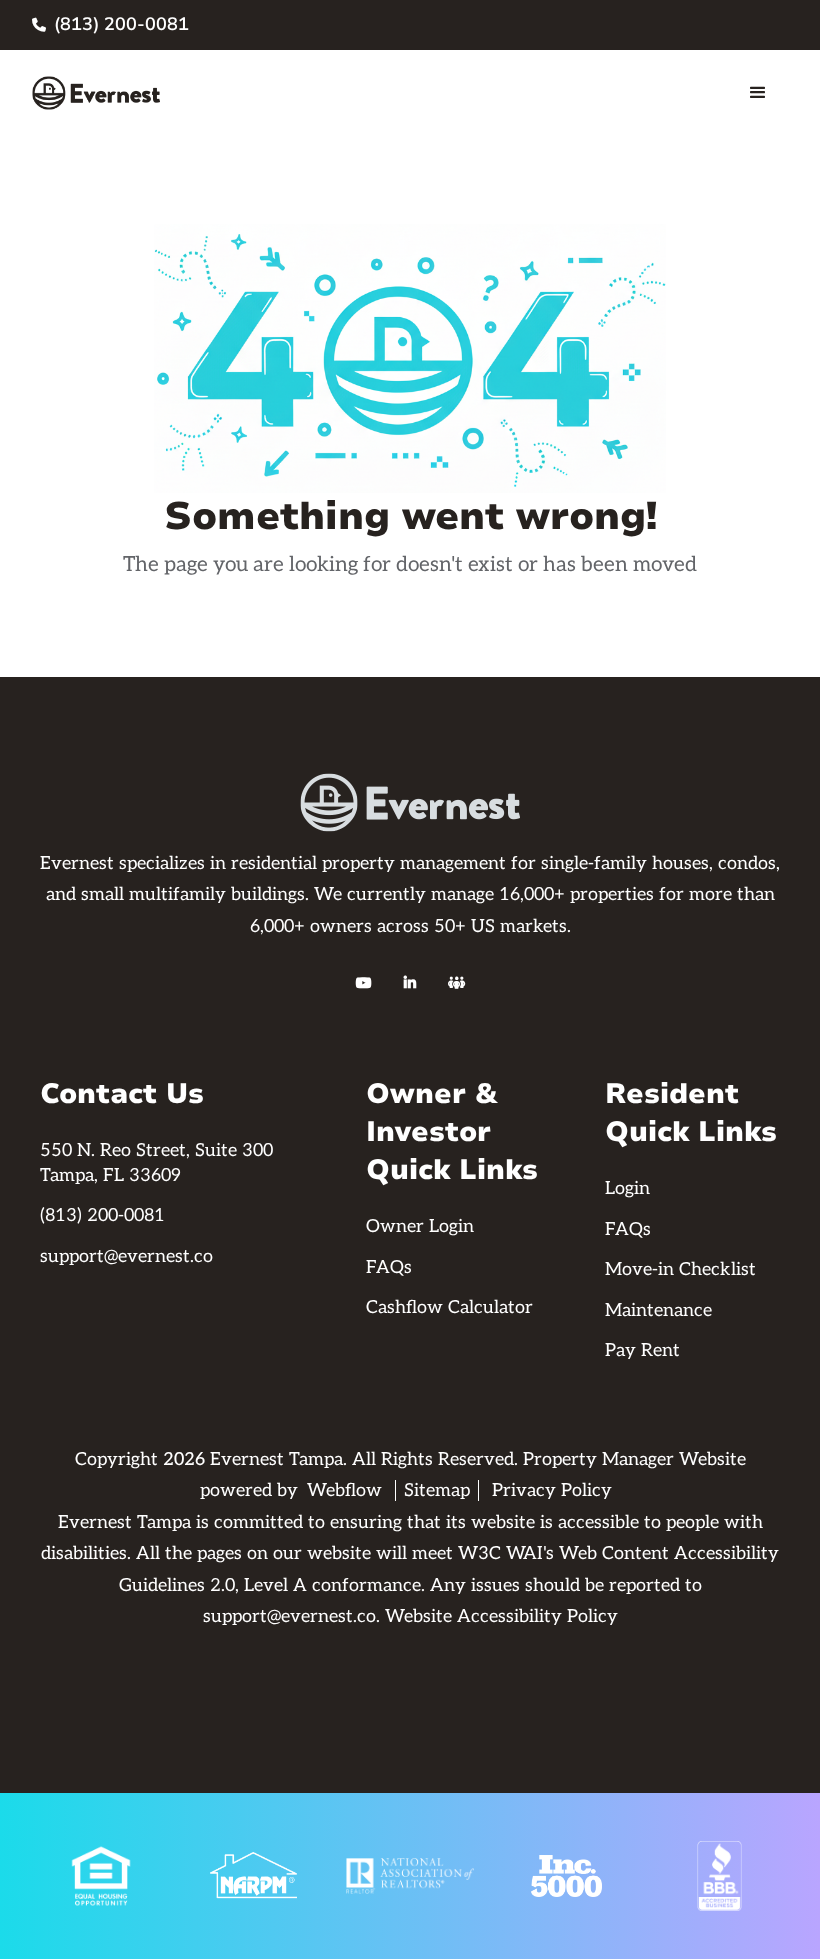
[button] (758, 93)
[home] (96, 93)
